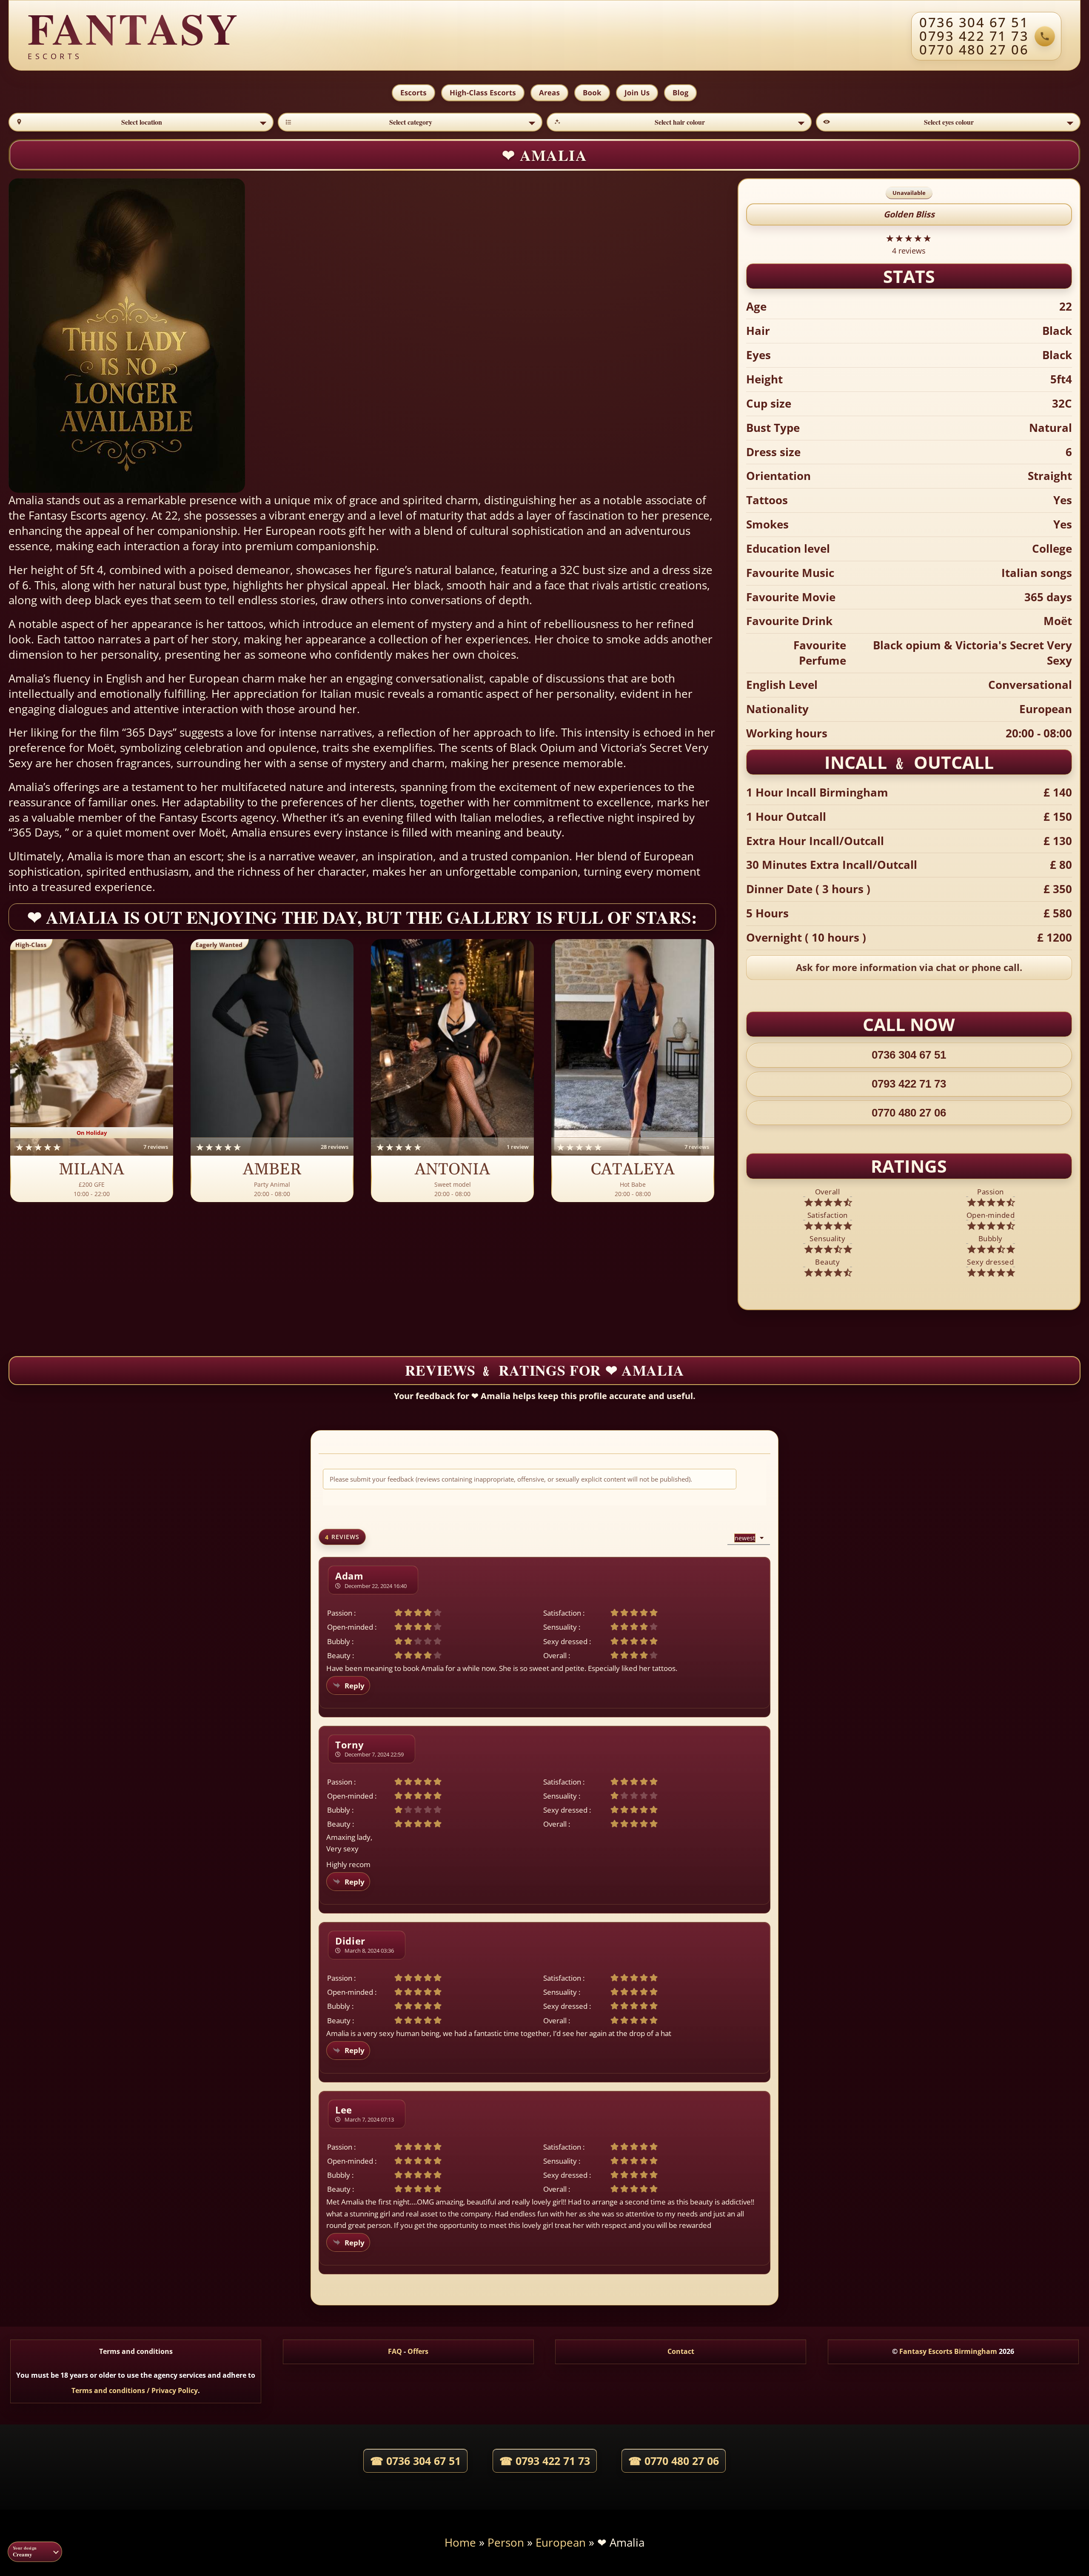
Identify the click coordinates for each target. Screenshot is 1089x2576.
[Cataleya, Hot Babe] (633, 1071)
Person (506, 2543)
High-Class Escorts (483, 93)
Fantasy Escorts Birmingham (948, 2351)
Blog (680, 93)
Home (460, 2543)
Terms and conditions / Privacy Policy (135, 2390)
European (561, 2543)
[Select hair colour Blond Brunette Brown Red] (679, 122)
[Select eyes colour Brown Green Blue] (948, 122)
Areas (549, 93)
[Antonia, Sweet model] (452, 1071)
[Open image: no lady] (182, 336)
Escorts (413, 93)
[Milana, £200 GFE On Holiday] (92, 1071)
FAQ (395, 2351)
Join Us (637, 93)
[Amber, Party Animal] (272, 1071)
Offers (418, 2351)
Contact (681, 2351)
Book (592, 93)
